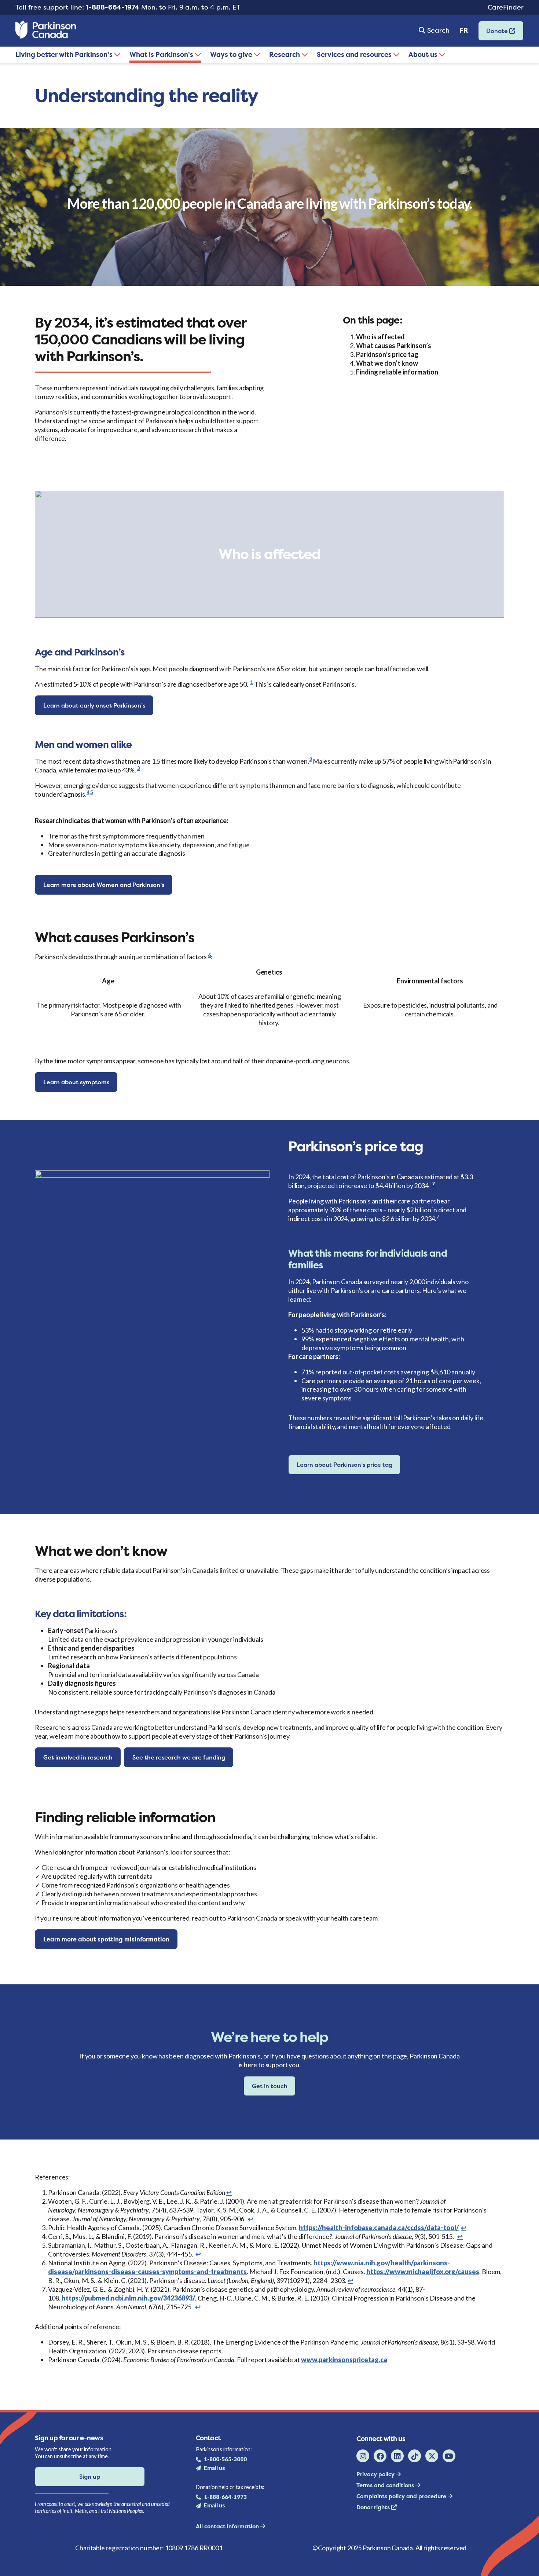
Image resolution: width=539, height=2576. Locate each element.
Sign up (90, 2477)
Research (285, 54)
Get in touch (270, 2086)
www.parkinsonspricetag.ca (344, 2360)
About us (424, 54)
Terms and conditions (386, 2485)
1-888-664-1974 (113, 7)
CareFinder (506, 7)
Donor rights (374, 2507)
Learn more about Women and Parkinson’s (104, 885)
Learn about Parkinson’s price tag (344, 1465)
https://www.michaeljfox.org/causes (423, 2272)
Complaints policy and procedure (402, 2496)
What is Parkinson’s (162, 54)
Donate (494, 33)
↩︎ (229, 2192)
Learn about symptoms (76, 1082)
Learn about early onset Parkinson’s (94, 705)
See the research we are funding (179, 1757)
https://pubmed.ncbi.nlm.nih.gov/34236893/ (128, 2298)
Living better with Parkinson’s (65, 54)
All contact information (228, 2526)
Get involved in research (78, 1757)
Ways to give (232, 54)
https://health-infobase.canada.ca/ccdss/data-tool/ (379, 2228)
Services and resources (355, 54)
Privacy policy (376, 2474)
